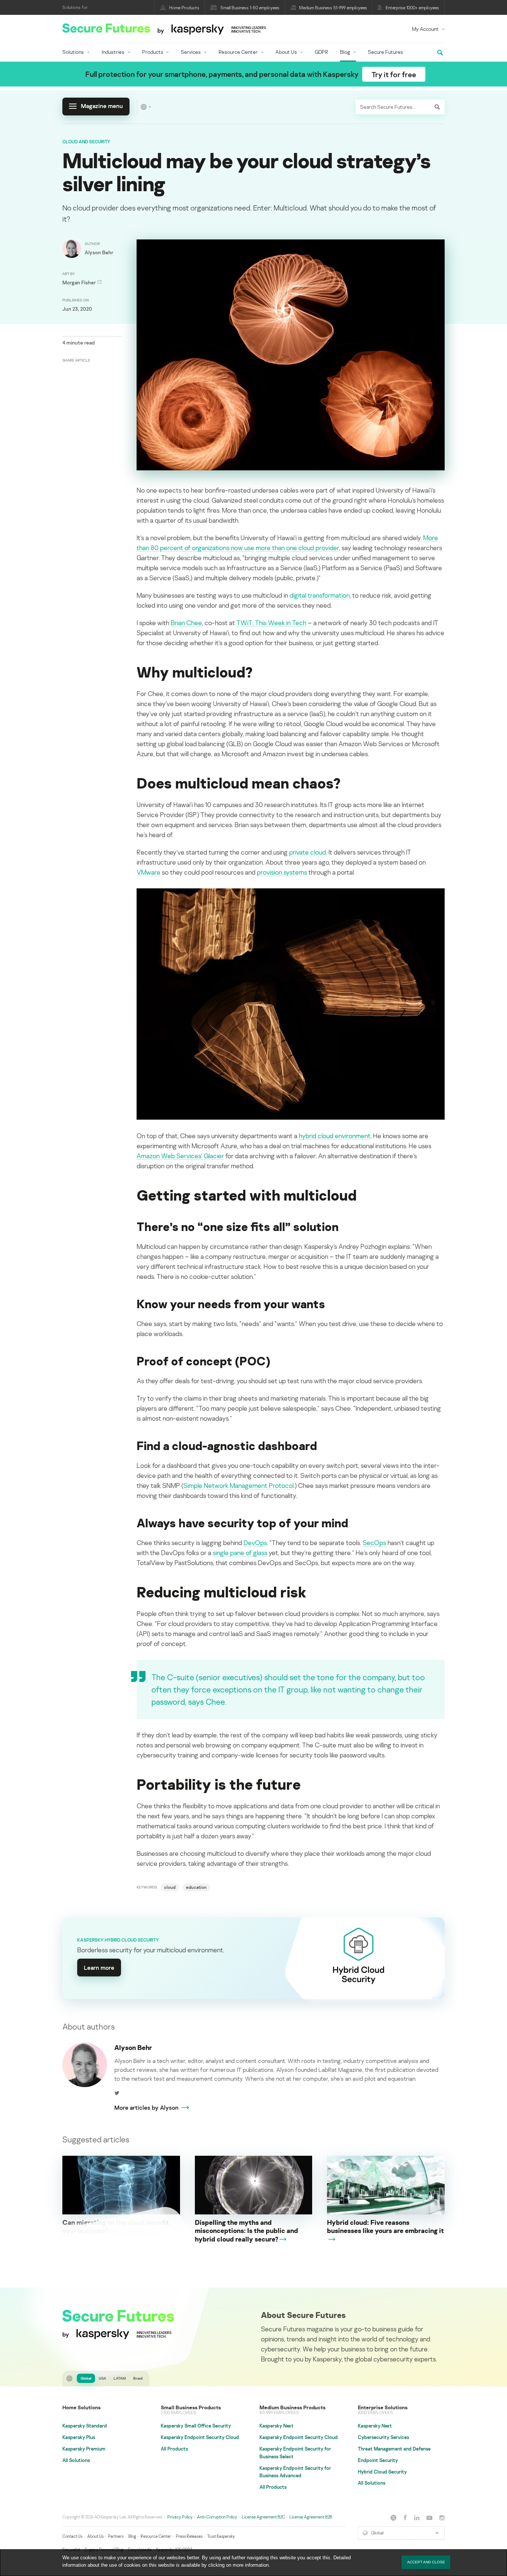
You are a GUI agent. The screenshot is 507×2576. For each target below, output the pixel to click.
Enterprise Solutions (383, 2407)
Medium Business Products (292, 2407)
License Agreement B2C (264, 2517)
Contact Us (72, 2536)
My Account (425, 29)
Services (191, 52)
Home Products (184, 8)
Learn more (99, 1968)
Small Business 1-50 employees (250, 8)
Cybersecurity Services (383, 2437)
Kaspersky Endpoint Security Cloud (200, 2437)
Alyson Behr (133, 2047)
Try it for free (394, 74)
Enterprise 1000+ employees (412, 8)
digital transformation (320, 595)
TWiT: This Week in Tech (271, 623)
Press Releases (189, 2536)
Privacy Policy (180, 2517)
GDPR (321, 52)
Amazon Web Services (169, 1156)
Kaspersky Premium (84, 2449)
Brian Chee (186, 623)
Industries (113, 52)
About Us (286, 52)
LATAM (120, 2378)
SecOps (374, 1542)
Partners (116, 2536)
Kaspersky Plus (79, 2437)
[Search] (437, 107)
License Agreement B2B (311, 2517)
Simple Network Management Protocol (238, 1485)
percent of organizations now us (205, 548)
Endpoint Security (378, 2460)
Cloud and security (86, 142)
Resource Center (238, 52)
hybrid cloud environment (335, 1136)
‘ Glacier (212, 1156)
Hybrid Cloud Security (382, 2472)
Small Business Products (191, 2407)
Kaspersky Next (277, 2426)
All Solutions (76, 2460)
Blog (345, 52)
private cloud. (308, 852)
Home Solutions (81, 2407)
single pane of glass (240, 1553)
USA (102, 2378)
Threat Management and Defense (394, 2449)
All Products (174, 2449)
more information (251, 2565)
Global (86, 2378)
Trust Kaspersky (221, 2536)
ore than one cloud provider (300, 548)
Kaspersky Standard (85, 2426)
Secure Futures (385, 52)
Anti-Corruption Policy (217, 2517)
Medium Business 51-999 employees (333, 8)
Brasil (138, 2378)
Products (153, 52)
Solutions (73, 52)
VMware (148, 872)
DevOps (255, 1542)
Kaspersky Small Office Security (196, 2426)
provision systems (282, 872)
